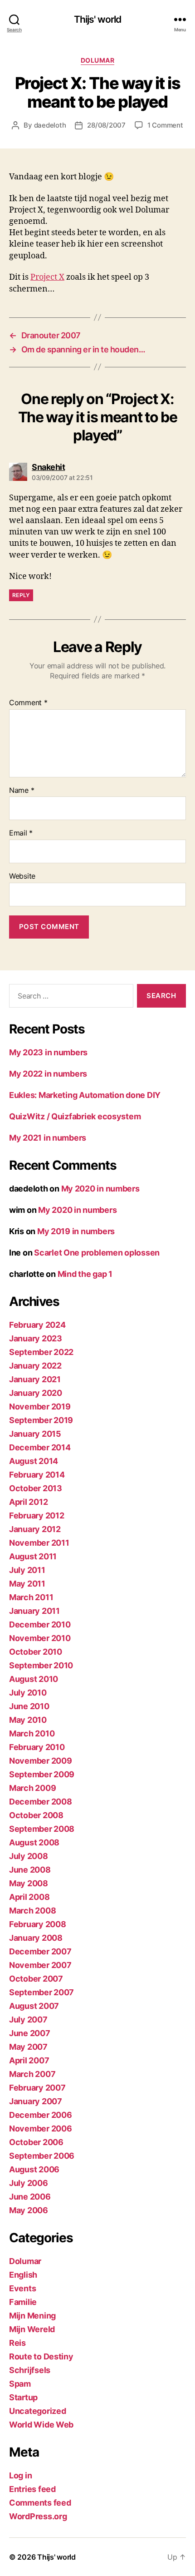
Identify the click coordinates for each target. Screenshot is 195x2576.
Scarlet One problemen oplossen (97, 1253)
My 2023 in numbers (48, 1052)
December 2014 (40, 1447)
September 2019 (41, 1420)
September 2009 (42, 1774)
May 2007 (28, 2047)
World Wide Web (41, 2425)
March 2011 (31, 1597)
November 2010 (40, 1638)
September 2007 (41, 1992)
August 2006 (34, 2169)
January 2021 (35, 1379)
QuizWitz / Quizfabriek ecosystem (75, 1116)
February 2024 (37, 1325)
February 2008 (38, 1924)
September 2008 (42, 1829)
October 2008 (36, 1815)
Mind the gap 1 (85, 1274)
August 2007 (34, 2006)
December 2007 (40, 1951)
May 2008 (29, 1883)
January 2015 (35, 1434)
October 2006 (36, 2142)
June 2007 (30, 2033)
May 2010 (28, 1720)
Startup (23, 2397)
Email (21, 833)
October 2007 (36, 1979)
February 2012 (37, 1515)
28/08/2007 (106, 125)
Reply (21, 595)
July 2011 (27, 1570)
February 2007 (37, 2088)
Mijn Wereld (32, 2329)
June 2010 (29, 1706)
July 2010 (28, 1693)
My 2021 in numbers (48, 1138)
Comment (28, 703)
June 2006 (30, 2197)
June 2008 (30, 1870)
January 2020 (36, 1393)
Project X (47, 277)
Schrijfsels (30, 2370)
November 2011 (39, 1543)
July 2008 (29, 1856)
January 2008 (36, 1938)
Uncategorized (38, 2411)
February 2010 (37, 1747)
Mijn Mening (32, 2316)
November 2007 (40, 1965)
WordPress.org (38, 2516)
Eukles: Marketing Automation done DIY (85, 1095)
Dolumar (98, 60)
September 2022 (41, 1352)
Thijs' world (98, 19)
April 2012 (28, 1502)
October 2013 (36, 1488)
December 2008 (41, 1802)
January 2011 (34, 1611)
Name (22, 791)
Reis (17, 2343)
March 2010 (32, 1733)
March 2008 (32, 1911)
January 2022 (35, 1366)
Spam (20, 2384)
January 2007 (36, 2101)
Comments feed (40, 2503)
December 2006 (41, 2115)
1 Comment (165, 125)
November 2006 (41, 2129)
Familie (23, 2302)
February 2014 (37, 1475)
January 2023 (36, 1338)
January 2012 (35, 1529)
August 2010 (34, 1679)
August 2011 (33, 1556)
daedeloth (50, 125)
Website (22, 876)
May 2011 (27, 1584)
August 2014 (34, 1461)
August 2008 (34, 1842)
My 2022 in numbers (48, 1074)
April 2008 (29, 1897)
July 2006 (29, 2183)
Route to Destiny (41, 2356)
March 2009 (32, 1788)
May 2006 (29, 2210)
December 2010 (40, 1624)
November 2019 (40, 1407)
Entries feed (32, 2489)
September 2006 (42, 2156)
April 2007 (29, 2060)
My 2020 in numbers (100, 1189)
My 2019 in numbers (76, 1231)
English (23, 2275)
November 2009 (41, 1761)
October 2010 (36, 1652)
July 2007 (28, 2020)
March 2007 (32, 2074)
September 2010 (41, 1665)
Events (22, 2288)
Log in (20, 2475)
